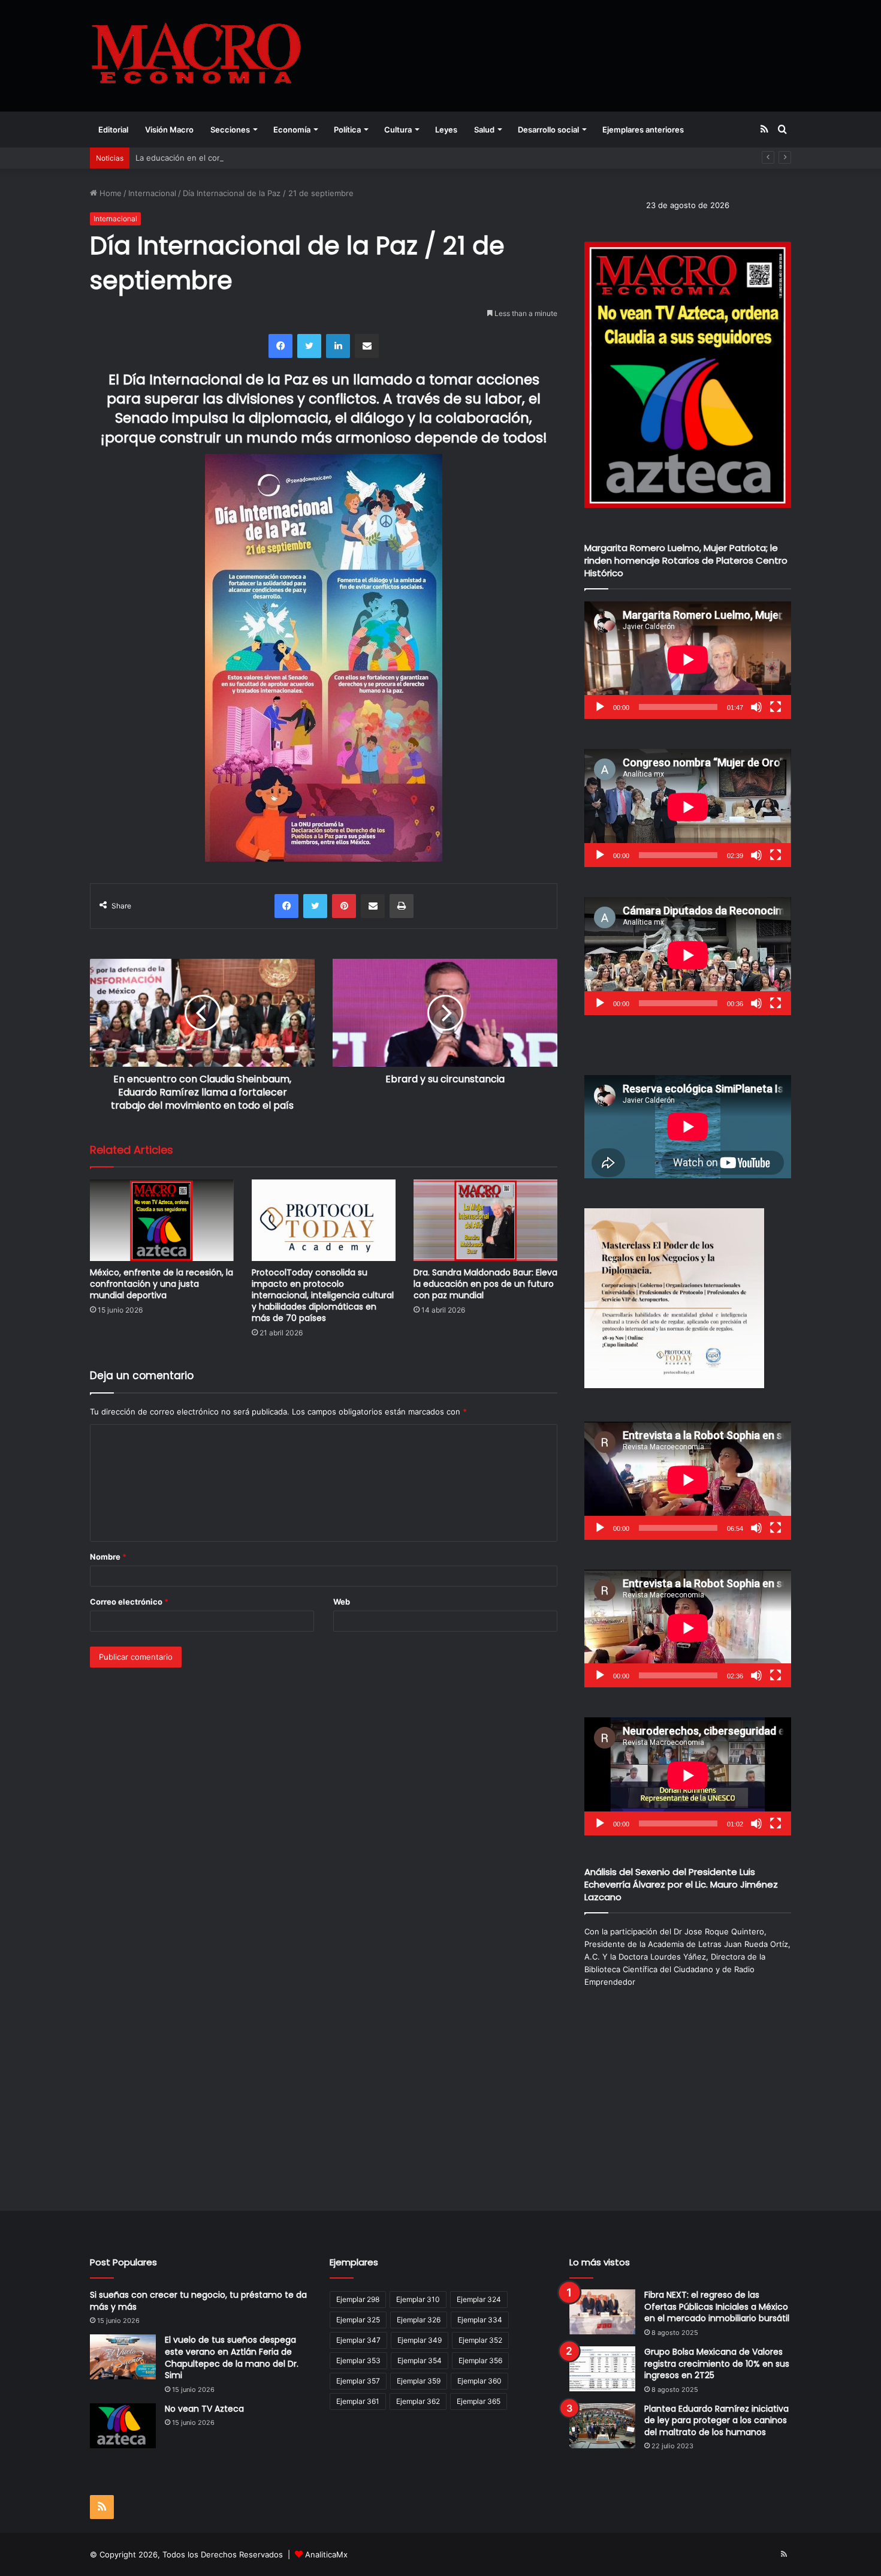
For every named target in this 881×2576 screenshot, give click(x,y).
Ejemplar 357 (358, 2381)
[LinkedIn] (338, 346)
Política (347, 130)
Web (342, 1602)
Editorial (113, 130)
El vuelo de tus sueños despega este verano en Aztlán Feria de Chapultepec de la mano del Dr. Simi (232, 2357)
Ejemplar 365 (479, 2401)
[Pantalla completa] (776, 707)
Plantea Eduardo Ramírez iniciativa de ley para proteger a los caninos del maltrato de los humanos (716, 2420)
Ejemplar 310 (418, 2299)
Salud (484, 130)
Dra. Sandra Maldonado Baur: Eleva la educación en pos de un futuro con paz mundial (485, 1284)
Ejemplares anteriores (643, 130)
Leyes (446, 130)
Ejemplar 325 (358, 2320)
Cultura (398, 130)
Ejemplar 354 (420, 2360)
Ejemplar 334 (480, 2320)
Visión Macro (169, 130)
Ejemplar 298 (358, 2299)
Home (109, 193)
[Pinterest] (344, 906)
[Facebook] (280, 346)
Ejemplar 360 (479, 2381)
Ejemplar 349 (420, 2340)
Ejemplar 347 (358, 2340)
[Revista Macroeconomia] (196, 55)
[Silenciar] (756, 707)
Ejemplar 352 (480, 2340)
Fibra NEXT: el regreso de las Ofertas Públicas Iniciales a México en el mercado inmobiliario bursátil (717, 2306)
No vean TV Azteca (204, 2409)
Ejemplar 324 (479, 2299)
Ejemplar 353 (358, 2360)
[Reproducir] (600, 707)
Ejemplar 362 (418, 2401)
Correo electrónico (129, 1602)
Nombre (108, 1557)
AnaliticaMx (326, 2554)
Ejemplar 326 (419, 2320)
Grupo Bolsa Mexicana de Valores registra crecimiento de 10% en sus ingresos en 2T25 (717, 2363)
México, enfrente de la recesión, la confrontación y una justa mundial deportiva (162, 1284)
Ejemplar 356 (480, 2360)
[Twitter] (309, 346)
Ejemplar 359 (419, 2381)
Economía (292, 130)
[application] (688, 660)
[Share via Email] (367, 346)
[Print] (402, 906)
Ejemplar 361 (358, 2401)
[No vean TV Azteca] (123, 2426)
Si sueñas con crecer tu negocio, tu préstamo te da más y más (198, 2301)
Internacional (152, 193)
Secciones (230, 130)
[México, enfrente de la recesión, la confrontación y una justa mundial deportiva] (162, 1220)
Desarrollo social (548, 130)
